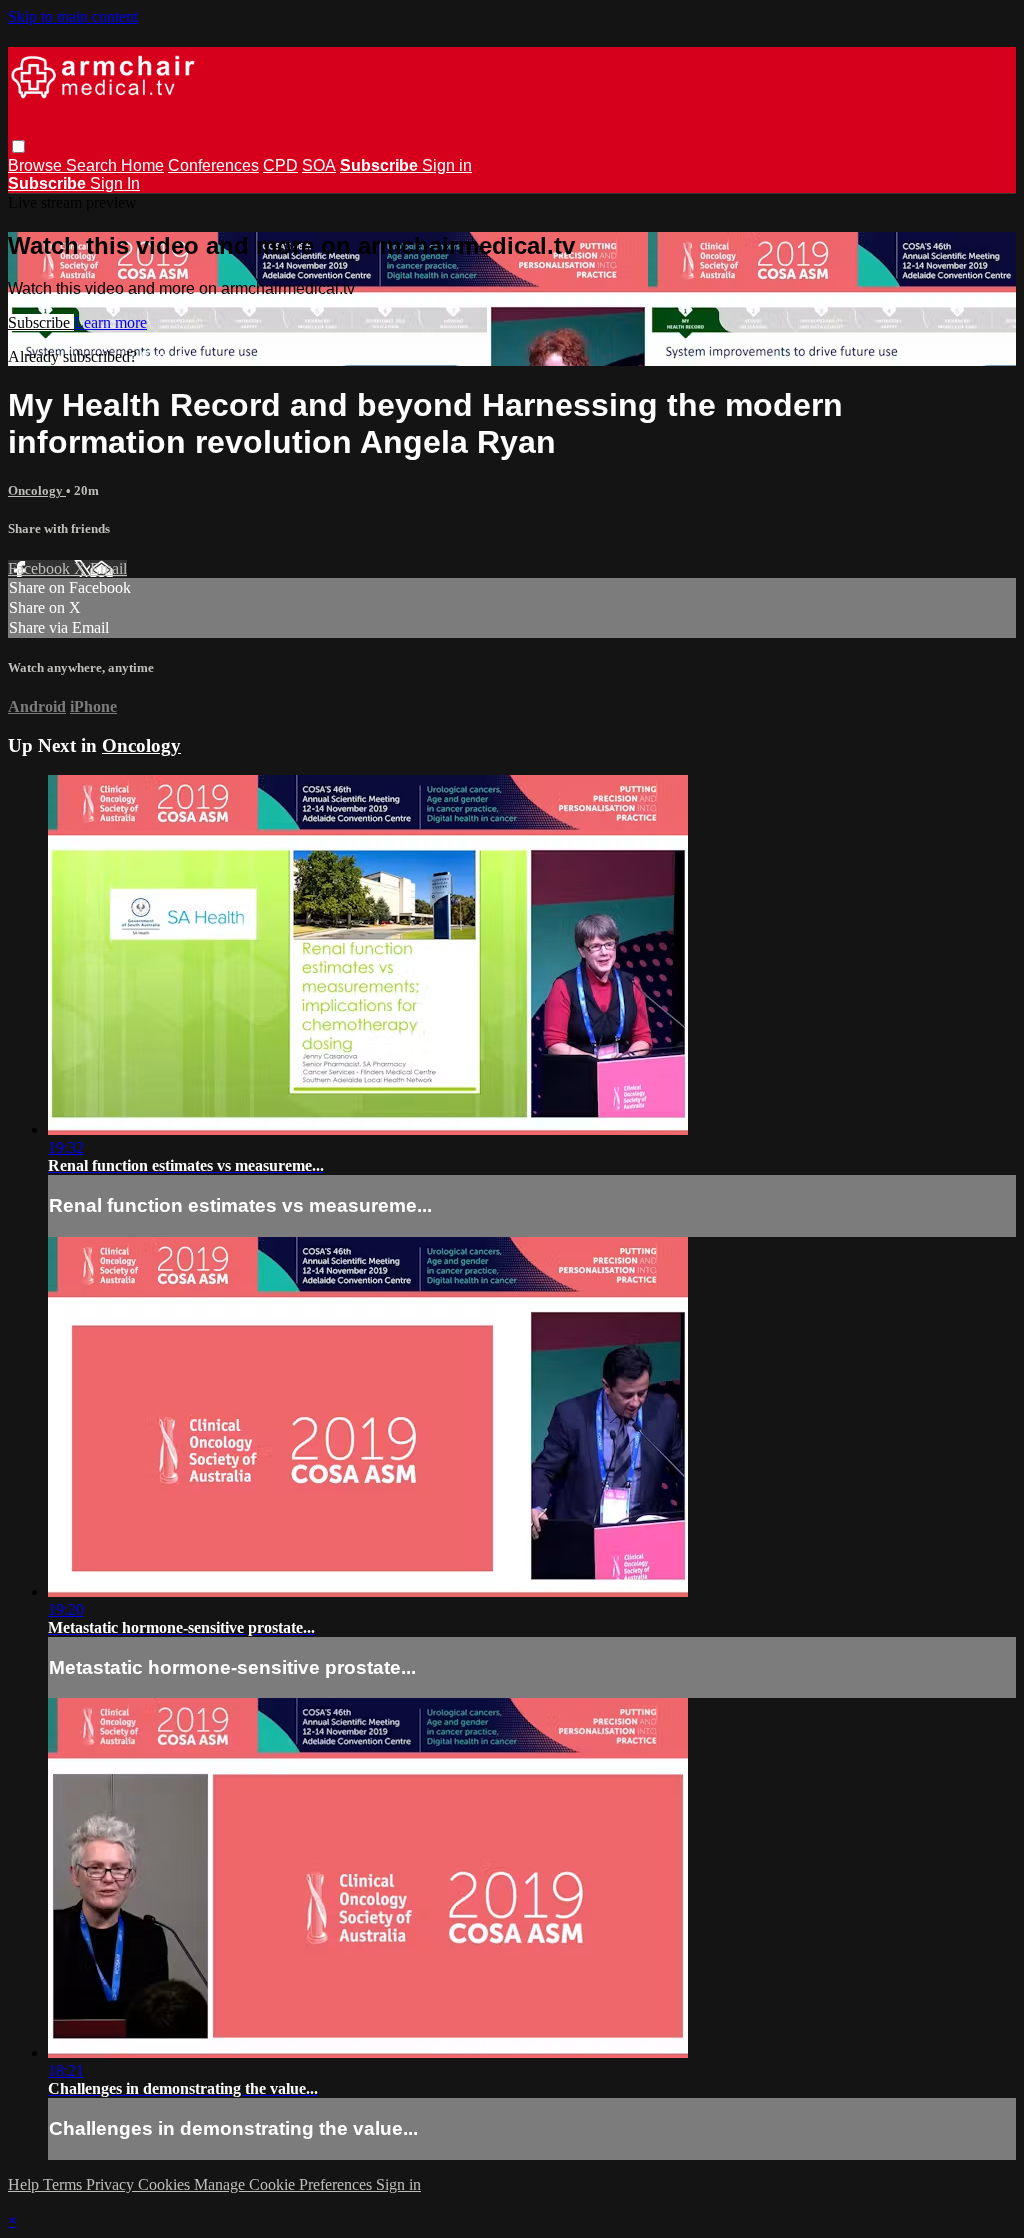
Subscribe (41, 322)
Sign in (447, 165)
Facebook (41, 568)
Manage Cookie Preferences (285, 2184)
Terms (64, 2184)
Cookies (166, 2184)
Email (108, 568)
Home (142, 165)
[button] (18, 146)
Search (93, 165)
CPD (280, 165)
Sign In (115, 183)
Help (25, 2184)
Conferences (213, 165)
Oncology (37, 490)
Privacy (112, 2184)
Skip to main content (73, 16)
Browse (37, 165)
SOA (319, 165)
